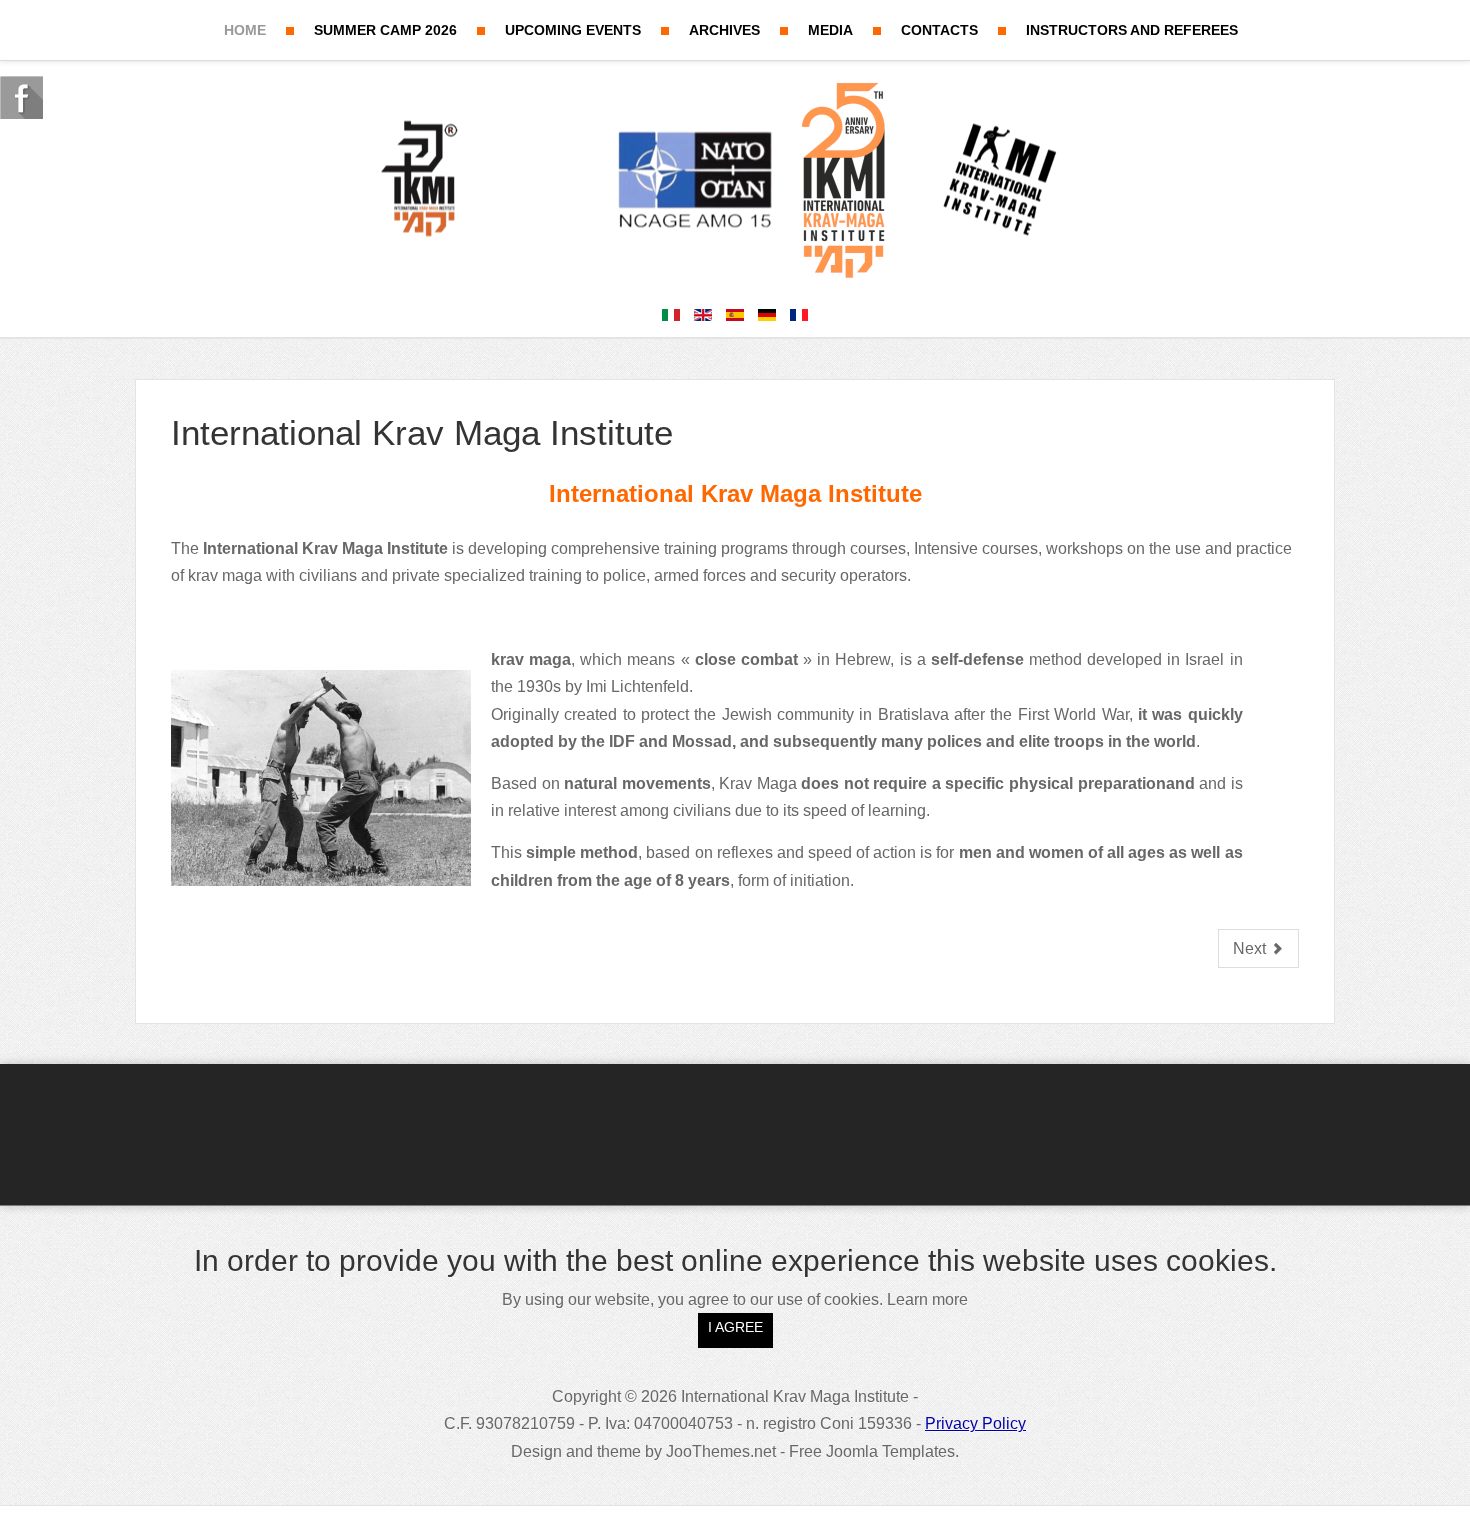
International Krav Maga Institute (422, 432)
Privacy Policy (975, 1423)
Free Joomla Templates (872, 1451)
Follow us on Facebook (21, 97)
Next (1251, 948)
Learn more (927, 1299)
